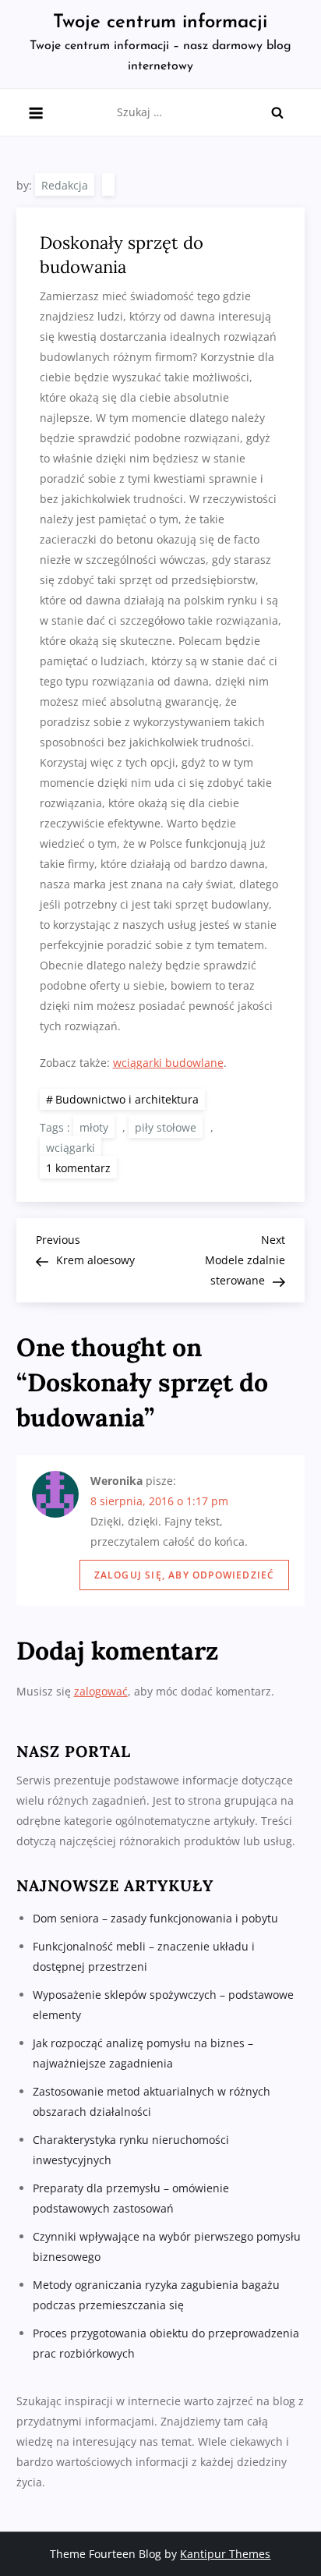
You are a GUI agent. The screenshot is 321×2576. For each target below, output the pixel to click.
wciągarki (71, 1148)
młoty (94, 1127)
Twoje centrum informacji (160, 23)
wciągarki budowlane (168, 1063)
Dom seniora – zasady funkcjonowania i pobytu (155, 1918)
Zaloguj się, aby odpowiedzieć (185, 1575)
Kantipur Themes (225, 2554)
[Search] (277, 112)
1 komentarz (81, 1167)
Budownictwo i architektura (127, 1099)
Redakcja (65, 185)
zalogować (101, 1691)
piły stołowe (166, 1127)
